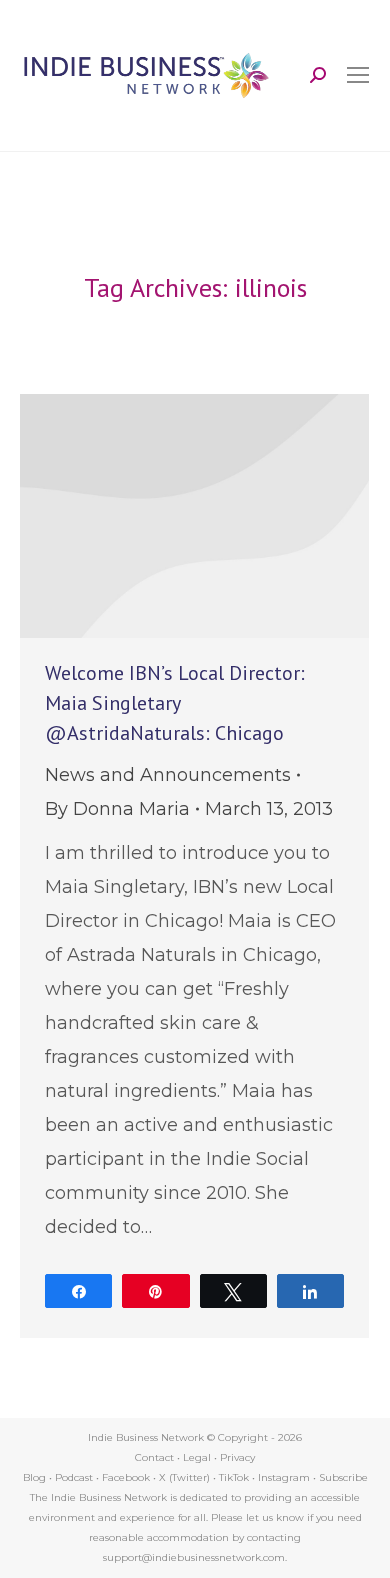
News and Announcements (168, 775)
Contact (154, 1457)
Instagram (284, 1477)
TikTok (234, 1477)
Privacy (237, 1457)
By (117, 809)
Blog (34, 1477)
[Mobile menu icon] (358, 75)
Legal (197, 1457)
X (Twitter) (186, 1477)
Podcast (74, 1477)
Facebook (126, 1477)
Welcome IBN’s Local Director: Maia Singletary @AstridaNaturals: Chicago (175, 703)
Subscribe (343, 1477)
